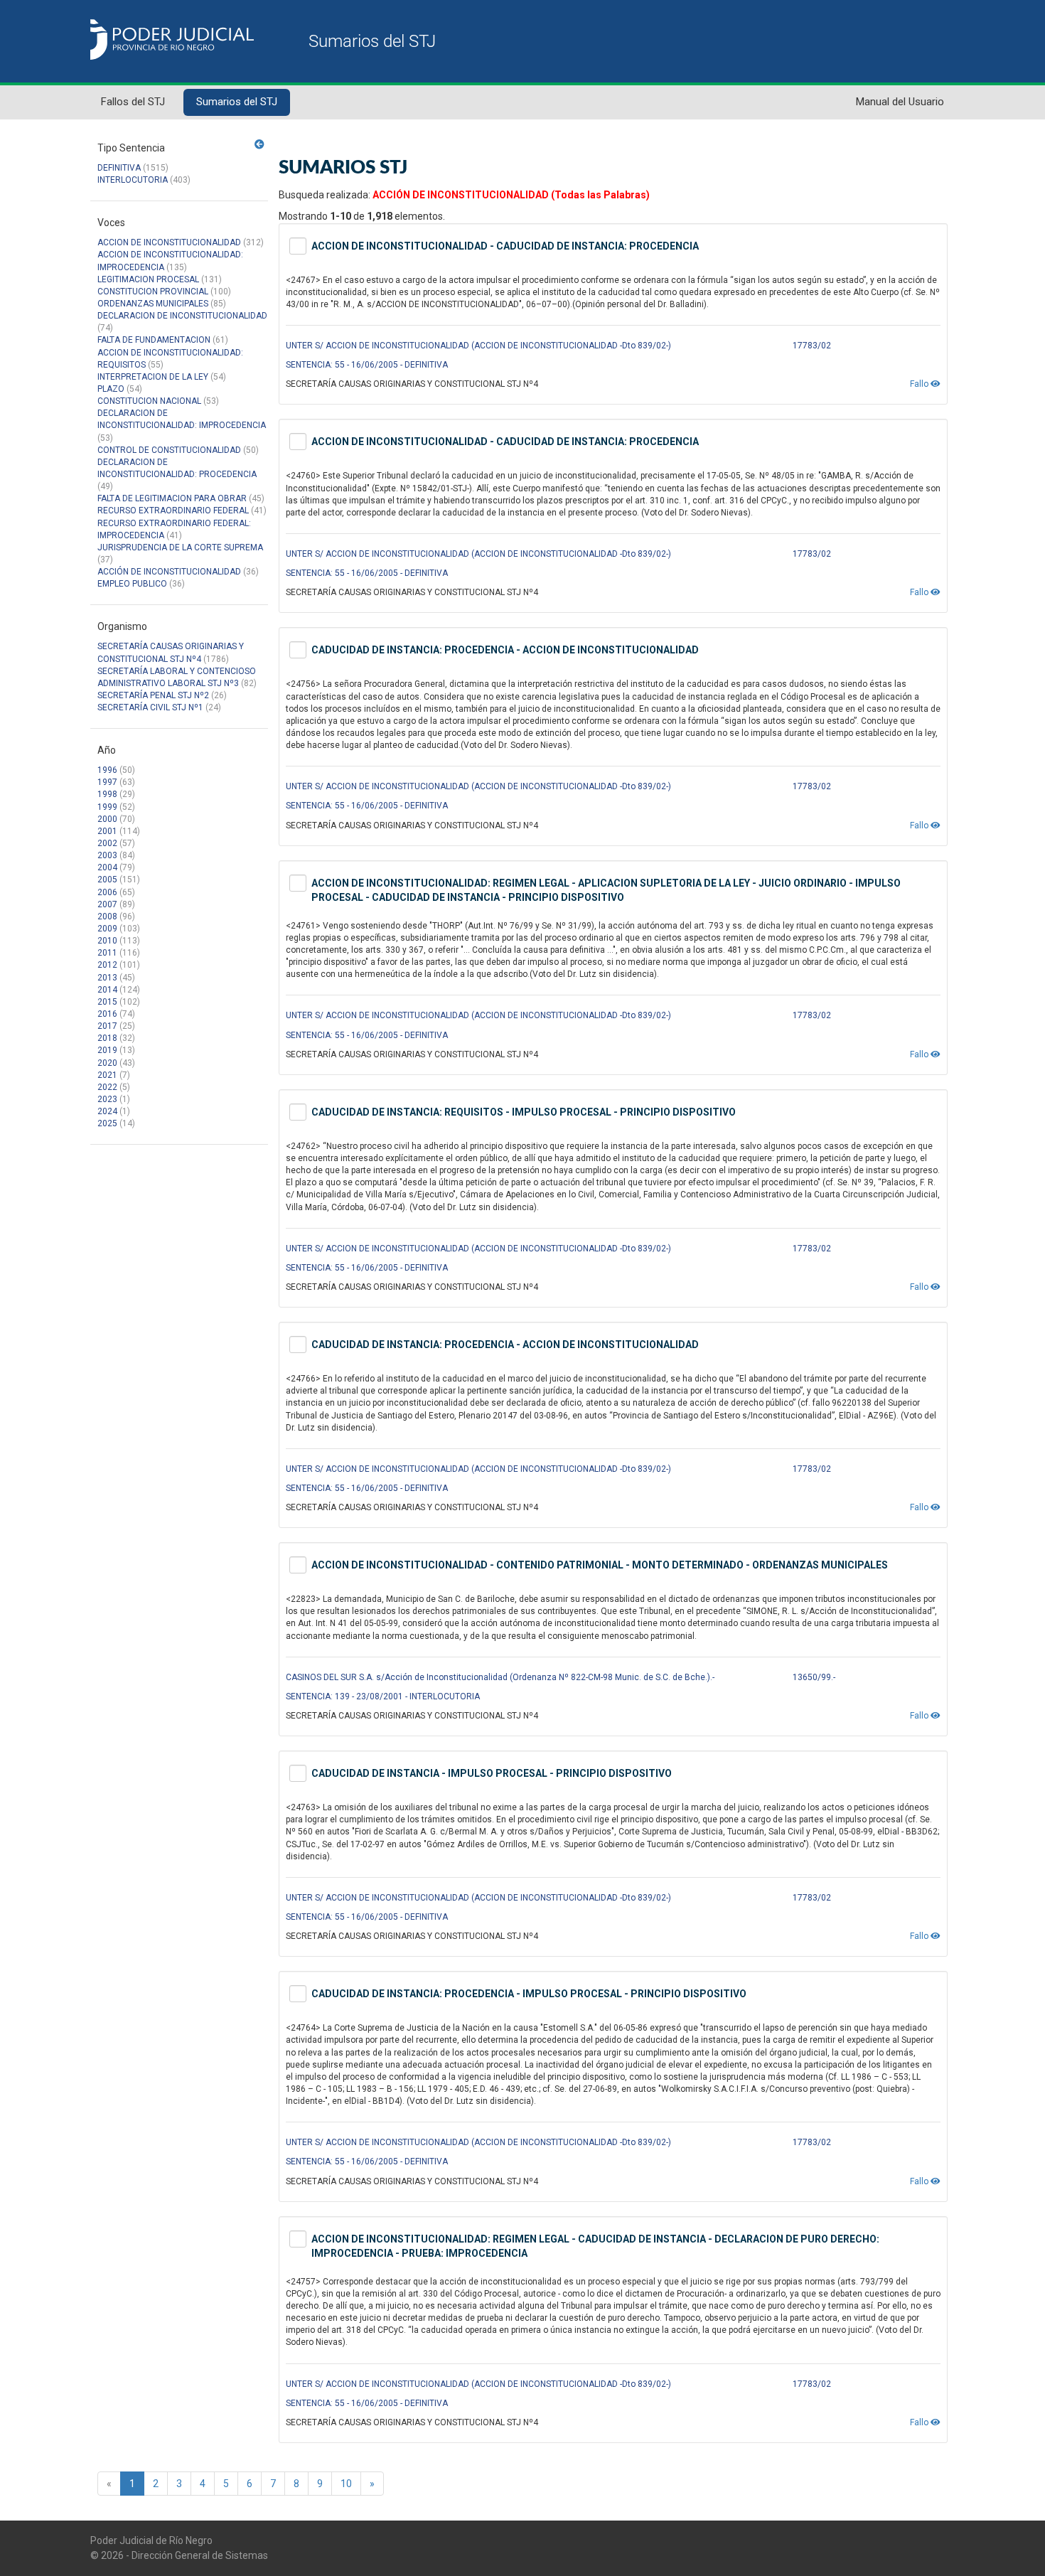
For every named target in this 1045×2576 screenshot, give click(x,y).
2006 (107, 892)
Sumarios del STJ (237, 102)
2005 (107, 880)
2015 (107, 1002)
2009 (107, 929)
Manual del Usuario (900, 102)
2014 (107, 990)
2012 (107, 965)
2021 (107, 1075)
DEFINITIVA (119, 168)
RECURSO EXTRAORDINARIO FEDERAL (173, 511)
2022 (107, 1087)
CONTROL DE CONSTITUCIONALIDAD (169, 450)
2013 (107, 978)
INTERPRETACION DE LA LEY (153, 377)
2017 (107, 1026)
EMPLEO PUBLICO (132, 584)
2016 (107, 1014)
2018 (107, 1038)
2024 (107, 1111)
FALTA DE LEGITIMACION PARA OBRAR (172, 498)
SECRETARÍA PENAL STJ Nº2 (153, 695)
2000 (107, 819)
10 (346, 2484)
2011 (107, 953)
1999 (107, 807)
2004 (107, 867)
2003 (107, 855)
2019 (107, 1050)
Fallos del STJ (133, 102)
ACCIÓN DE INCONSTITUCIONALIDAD (169, 572)
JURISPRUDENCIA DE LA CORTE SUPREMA (180, 547)
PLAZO (111, 389)
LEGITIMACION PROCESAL (148, 279)
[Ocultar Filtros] (259, 144)
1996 (107, 770)
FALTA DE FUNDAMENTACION (154, 340)
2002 (107, 843)
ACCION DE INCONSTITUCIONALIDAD (169, 242)
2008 (107, 916)
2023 (107, 1099)
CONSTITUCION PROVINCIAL (153, 292)
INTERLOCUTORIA (133, 180)
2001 (107, 831)
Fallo (920, 384)
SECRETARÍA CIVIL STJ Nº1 (150, 707)
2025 (107, 1123)
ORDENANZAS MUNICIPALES (153, 304)
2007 (107, 904)
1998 (107, 794)
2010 (107, 941)
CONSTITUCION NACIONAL (149, 401)
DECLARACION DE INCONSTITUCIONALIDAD (182, 316)
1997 (107, 782)
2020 (107, 1063)
